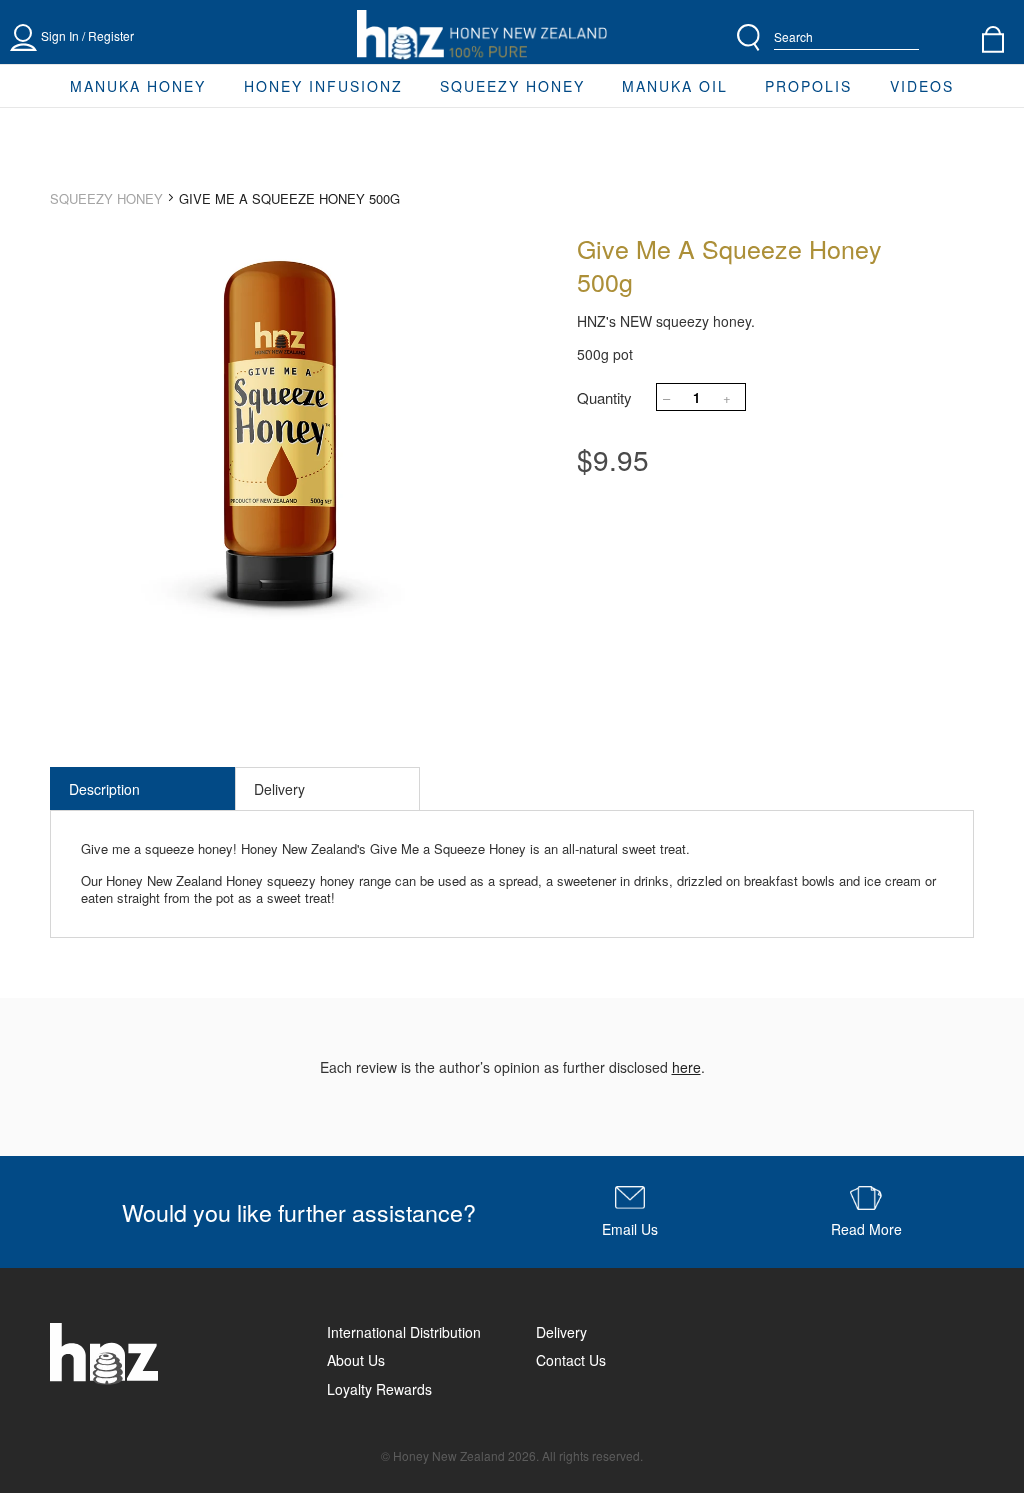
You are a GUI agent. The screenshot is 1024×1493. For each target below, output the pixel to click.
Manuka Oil (675, 86)
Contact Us (571, 1360)
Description (104, 789)
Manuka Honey (138, 86)
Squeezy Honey (512, 86)
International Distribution (404, 1332)
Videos (922, 86)
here (686, 1067)
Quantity (604, 398)
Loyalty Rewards (379, 1389)
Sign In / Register (87, 35)
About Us (356, 1360)
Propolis (808, 86)
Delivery (279, 789)
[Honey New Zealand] (482, 35)
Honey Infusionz (323, 86)
